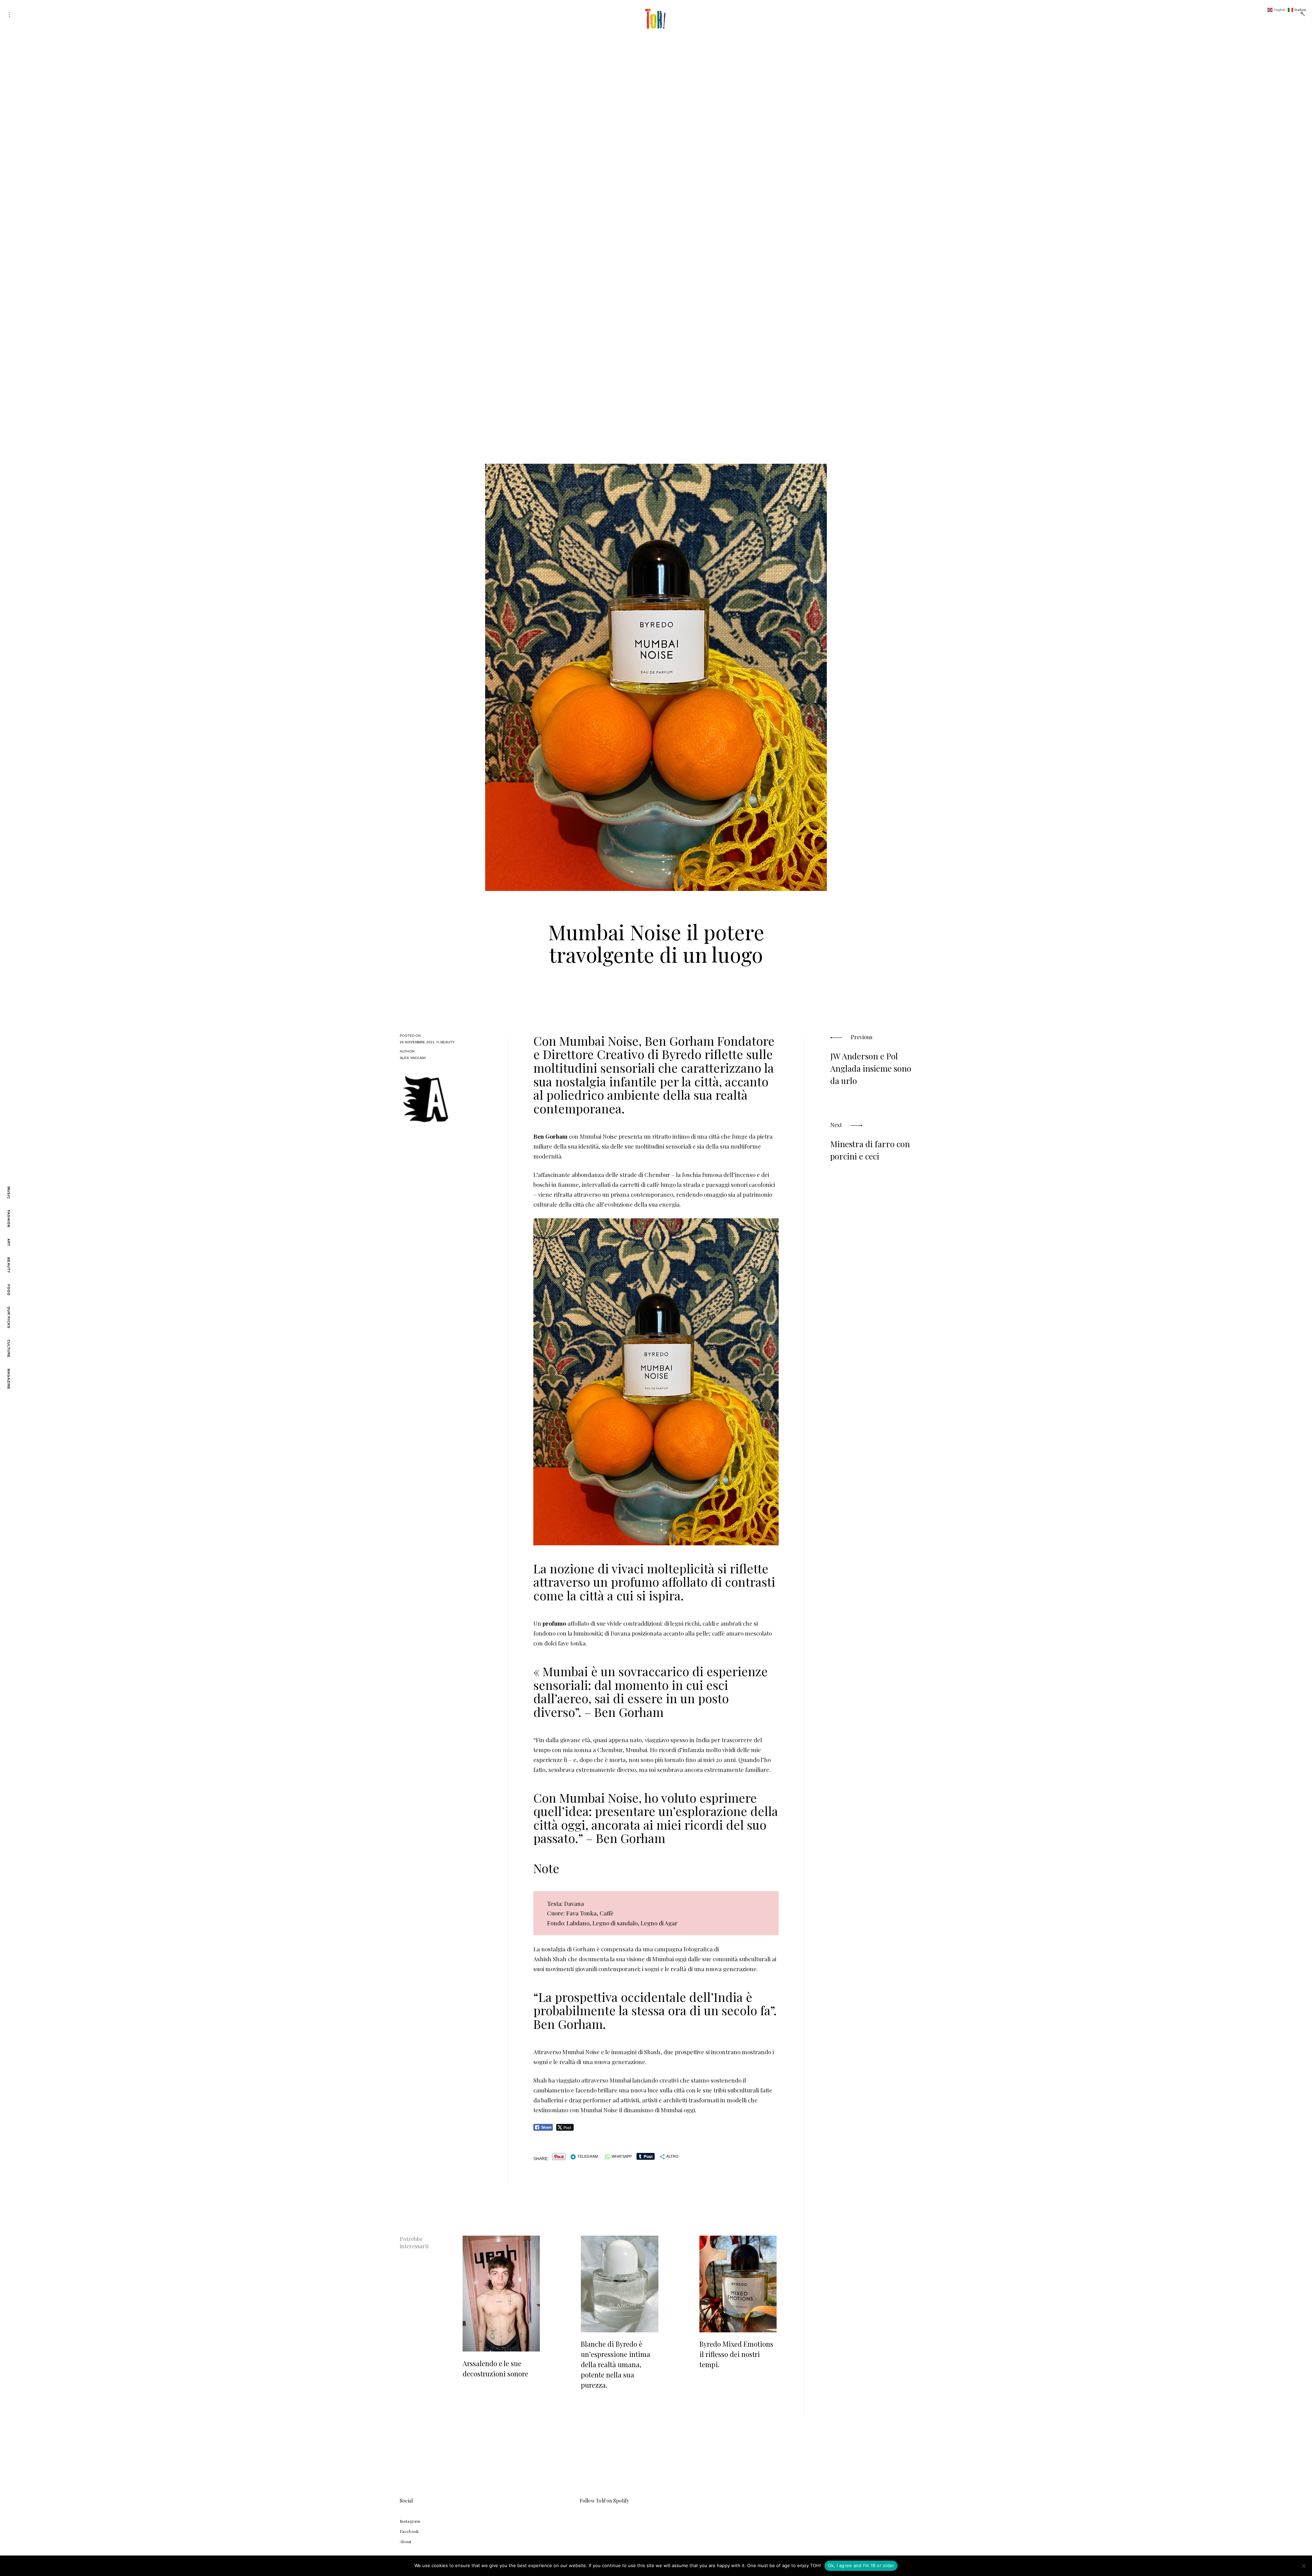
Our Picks (9, 1318)
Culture (9, 1349)
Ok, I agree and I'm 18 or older (861, 2565)
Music (9, 1193)
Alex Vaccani (413, 1058)
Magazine (9, 1379)
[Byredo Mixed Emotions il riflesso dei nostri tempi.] (738, 2284)
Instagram (410, 2521)
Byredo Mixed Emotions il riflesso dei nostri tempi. (736, 2354)
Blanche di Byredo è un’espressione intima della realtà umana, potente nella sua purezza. (616, 2364)
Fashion (9, 1219)
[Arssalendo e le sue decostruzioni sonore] (501, 2294)
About (406, 2541)
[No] (1303, 2566)
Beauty (9, 1265)
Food (9, 1290)
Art (9, 1242)
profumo (554, 1623)
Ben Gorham (550, 1136)
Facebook (409, 2531)
